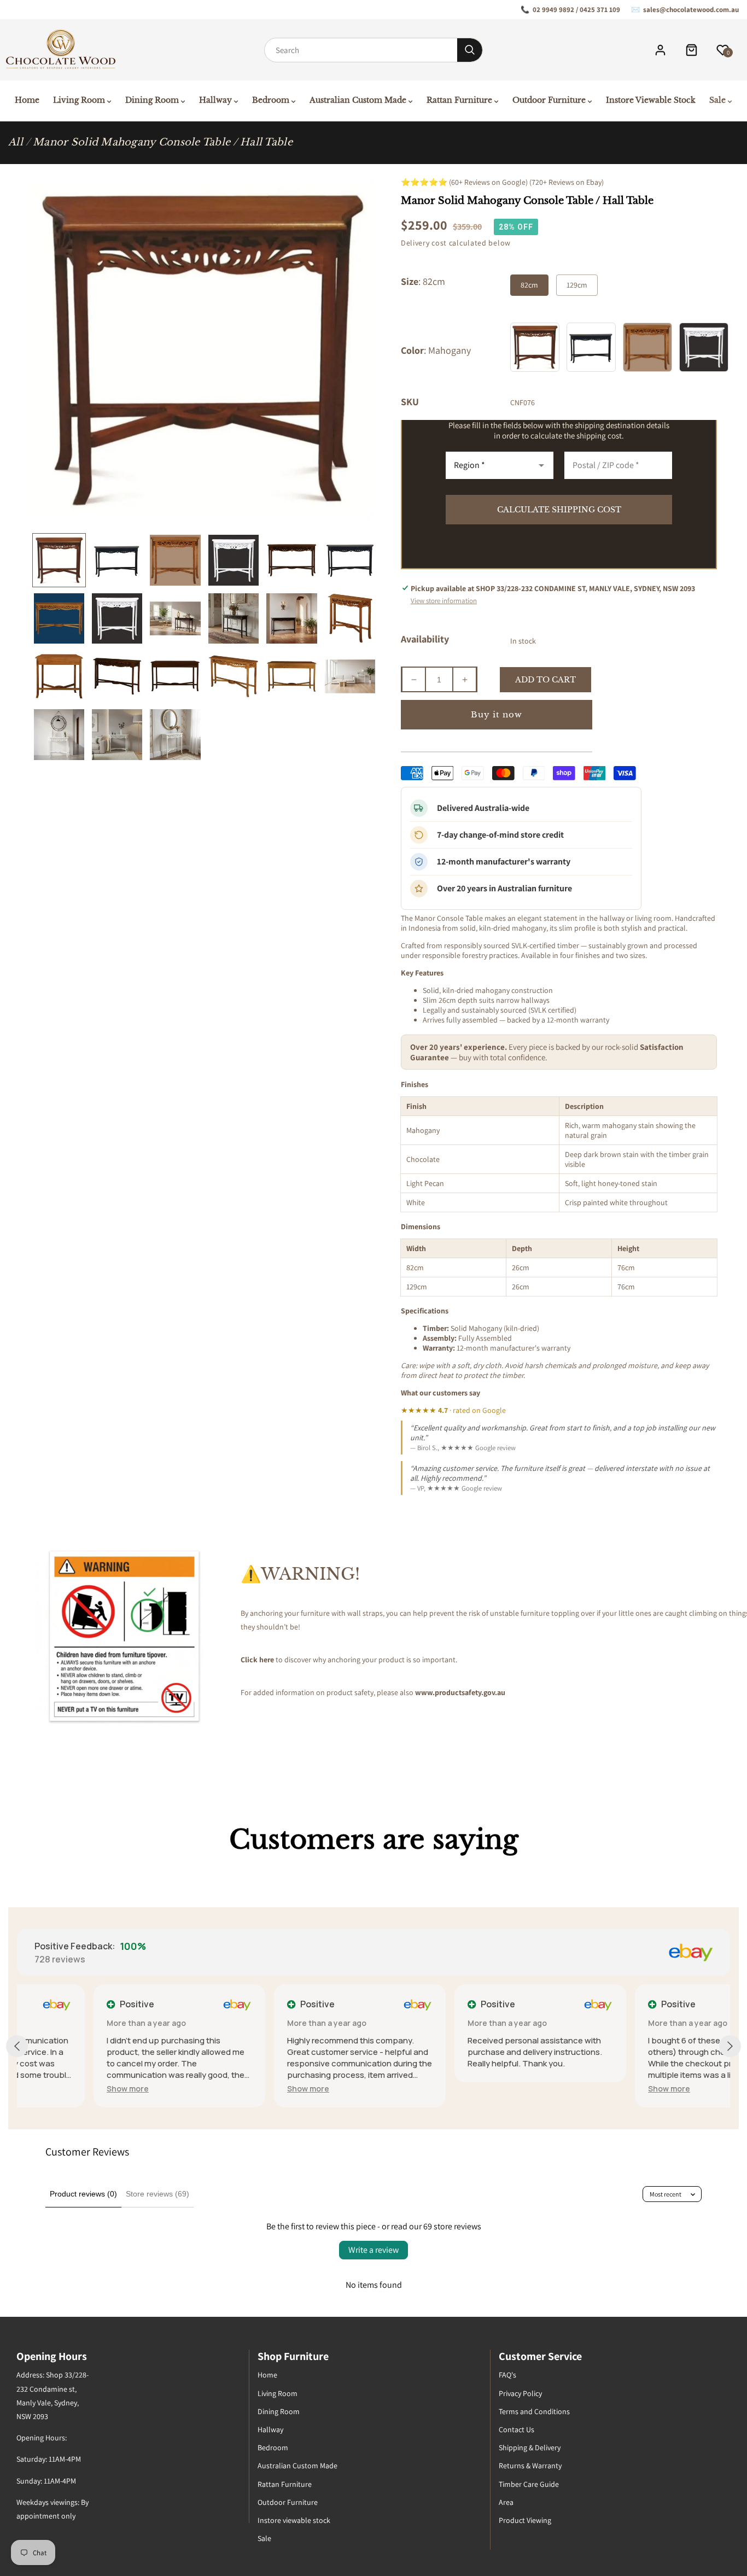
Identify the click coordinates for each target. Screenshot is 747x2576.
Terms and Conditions (534, 2411)
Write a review (373, 2250)
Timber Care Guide (529, 2484)
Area (506, 2502)
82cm (529, 285)
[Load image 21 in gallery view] (175, 734)
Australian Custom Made (297, 2466)
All (16, 142)
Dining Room (279, 2411)
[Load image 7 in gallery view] (59, 618)
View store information (444, 601)
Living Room (278, 2393)
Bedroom (273, 2448)
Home (267, 2375)
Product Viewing (525, 2520)
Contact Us (517, 2429)
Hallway (270, 2429)
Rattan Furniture (285, 2484)
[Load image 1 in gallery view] (59, 560)
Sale (264, 2538)
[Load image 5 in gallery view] (291, 560)
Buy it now (497, 714)
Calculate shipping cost (559, 510)
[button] (51, 2089)
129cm (577, 285)
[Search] (470, 50)
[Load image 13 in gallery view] (59, 676)
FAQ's (507, 2375)
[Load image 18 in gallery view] (350, 676)
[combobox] (361, 50)
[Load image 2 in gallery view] (117, 560)
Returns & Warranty (530, 2466)
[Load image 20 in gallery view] (117, 734)
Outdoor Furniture (288, 2502)
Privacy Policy (520, 2393)
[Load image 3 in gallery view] (175, 560)
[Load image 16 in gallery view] (234, 676)
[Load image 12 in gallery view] (350, 618)
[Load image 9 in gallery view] (175, 618)
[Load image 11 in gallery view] (291, 618)
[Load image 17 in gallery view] (291, 676)
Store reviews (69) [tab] (157, 2194)
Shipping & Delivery (530, 2448)
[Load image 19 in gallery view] (59, 734)
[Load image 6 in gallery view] (350, 560)
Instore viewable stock (294, 2520)
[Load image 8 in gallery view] (117, 618)
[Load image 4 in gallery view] (234, 560)
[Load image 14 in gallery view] (117, 676)
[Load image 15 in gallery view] (175, 676)
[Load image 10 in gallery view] (234, 618)
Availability (425, 639)
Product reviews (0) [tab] (83, 2194)
